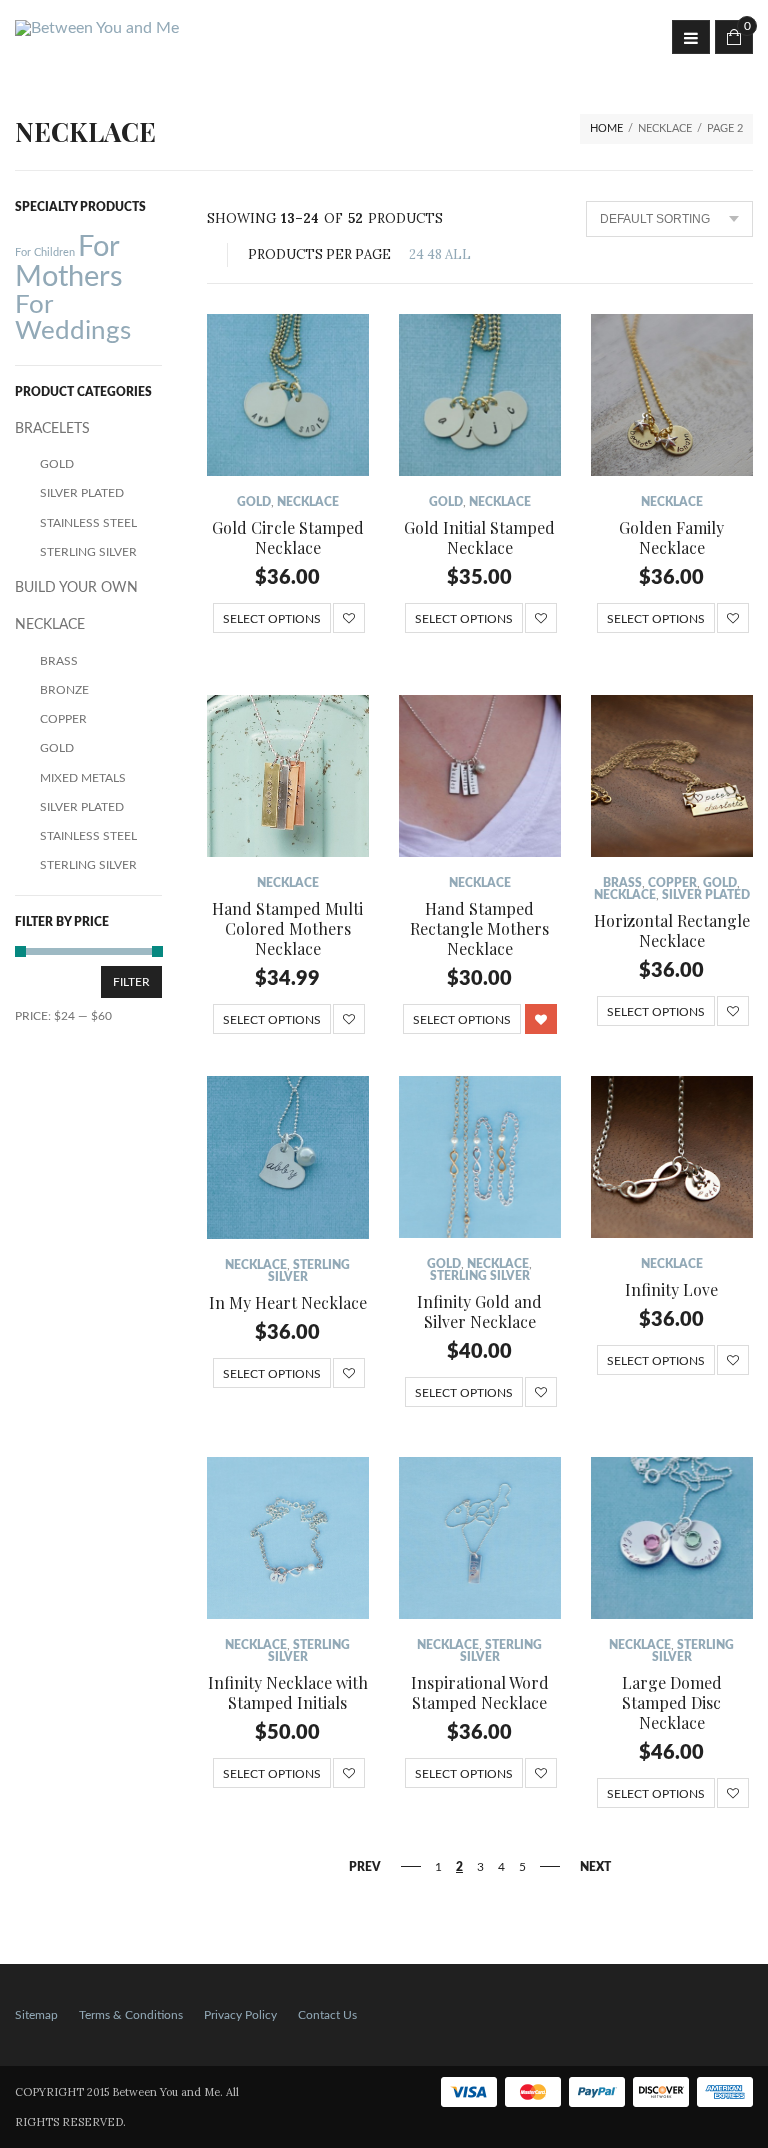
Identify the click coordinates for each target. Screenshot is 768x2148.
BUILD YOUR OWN (76, 588)
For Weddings (73, 318)
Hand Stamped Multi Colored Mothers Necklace (287, 928)
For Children (45, 252)
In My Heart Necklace (288, 1302)
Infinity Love (671, 1289)
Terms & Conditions (131, 2015)
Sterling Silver (480, 1276)
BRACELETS (52, 429)
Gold (254, 502)
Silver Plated (706, 895)
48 (434, 254)
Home (606, 128)
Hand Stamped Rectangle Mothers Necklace (479, 928)
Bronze (64, 690)
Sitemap (36, 2015)
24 (416, 254)
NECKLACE (308, 502)
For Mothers (69, 261)
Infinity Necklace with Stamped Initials (288, 1692)
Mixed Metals (83, 778)
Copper (672, 883)
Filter (131, 982)
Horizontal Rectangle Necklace (672, 930)
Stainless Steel (88, 523)
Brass (622, 883)
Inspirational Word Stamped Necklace (480, 1692)
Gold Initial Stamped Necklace (479, 537)
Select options (272, 619)
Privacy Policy (240, 2015)
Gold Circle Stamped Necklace (288, 537)
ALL (458, 254)
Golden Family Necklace (671, 537)
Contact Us (327, 2015)
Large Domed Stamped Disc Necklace (672, 1702)
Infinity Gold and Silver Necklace (479, 1311)
